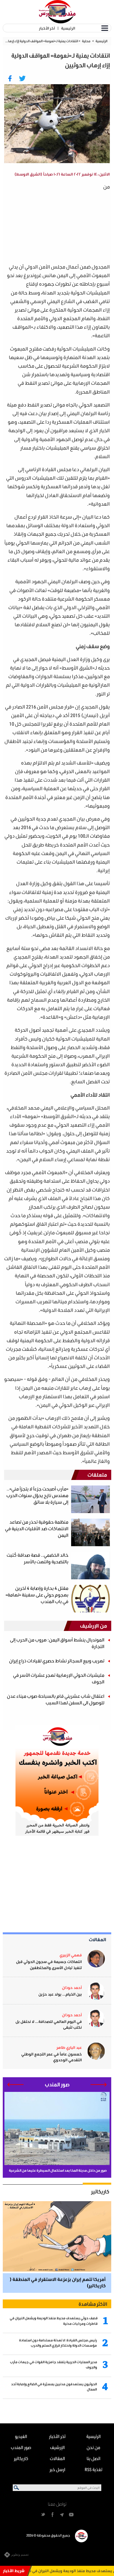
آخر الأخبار (47, 28)
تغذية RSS (94, 2469)
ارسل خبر (57, 2469)
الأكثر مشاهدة (93, 2304)
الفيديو (21, 2436)
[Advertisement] (53, 221)
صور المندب (21, 2447)
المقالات (98, 1939)
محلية (86, 41)
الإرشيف (57, 2447)
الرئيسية (68, 28)
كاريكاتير (100, 2192)
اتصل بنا (94, 2458)
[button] (99, 2085)
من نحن (93, 2447)
